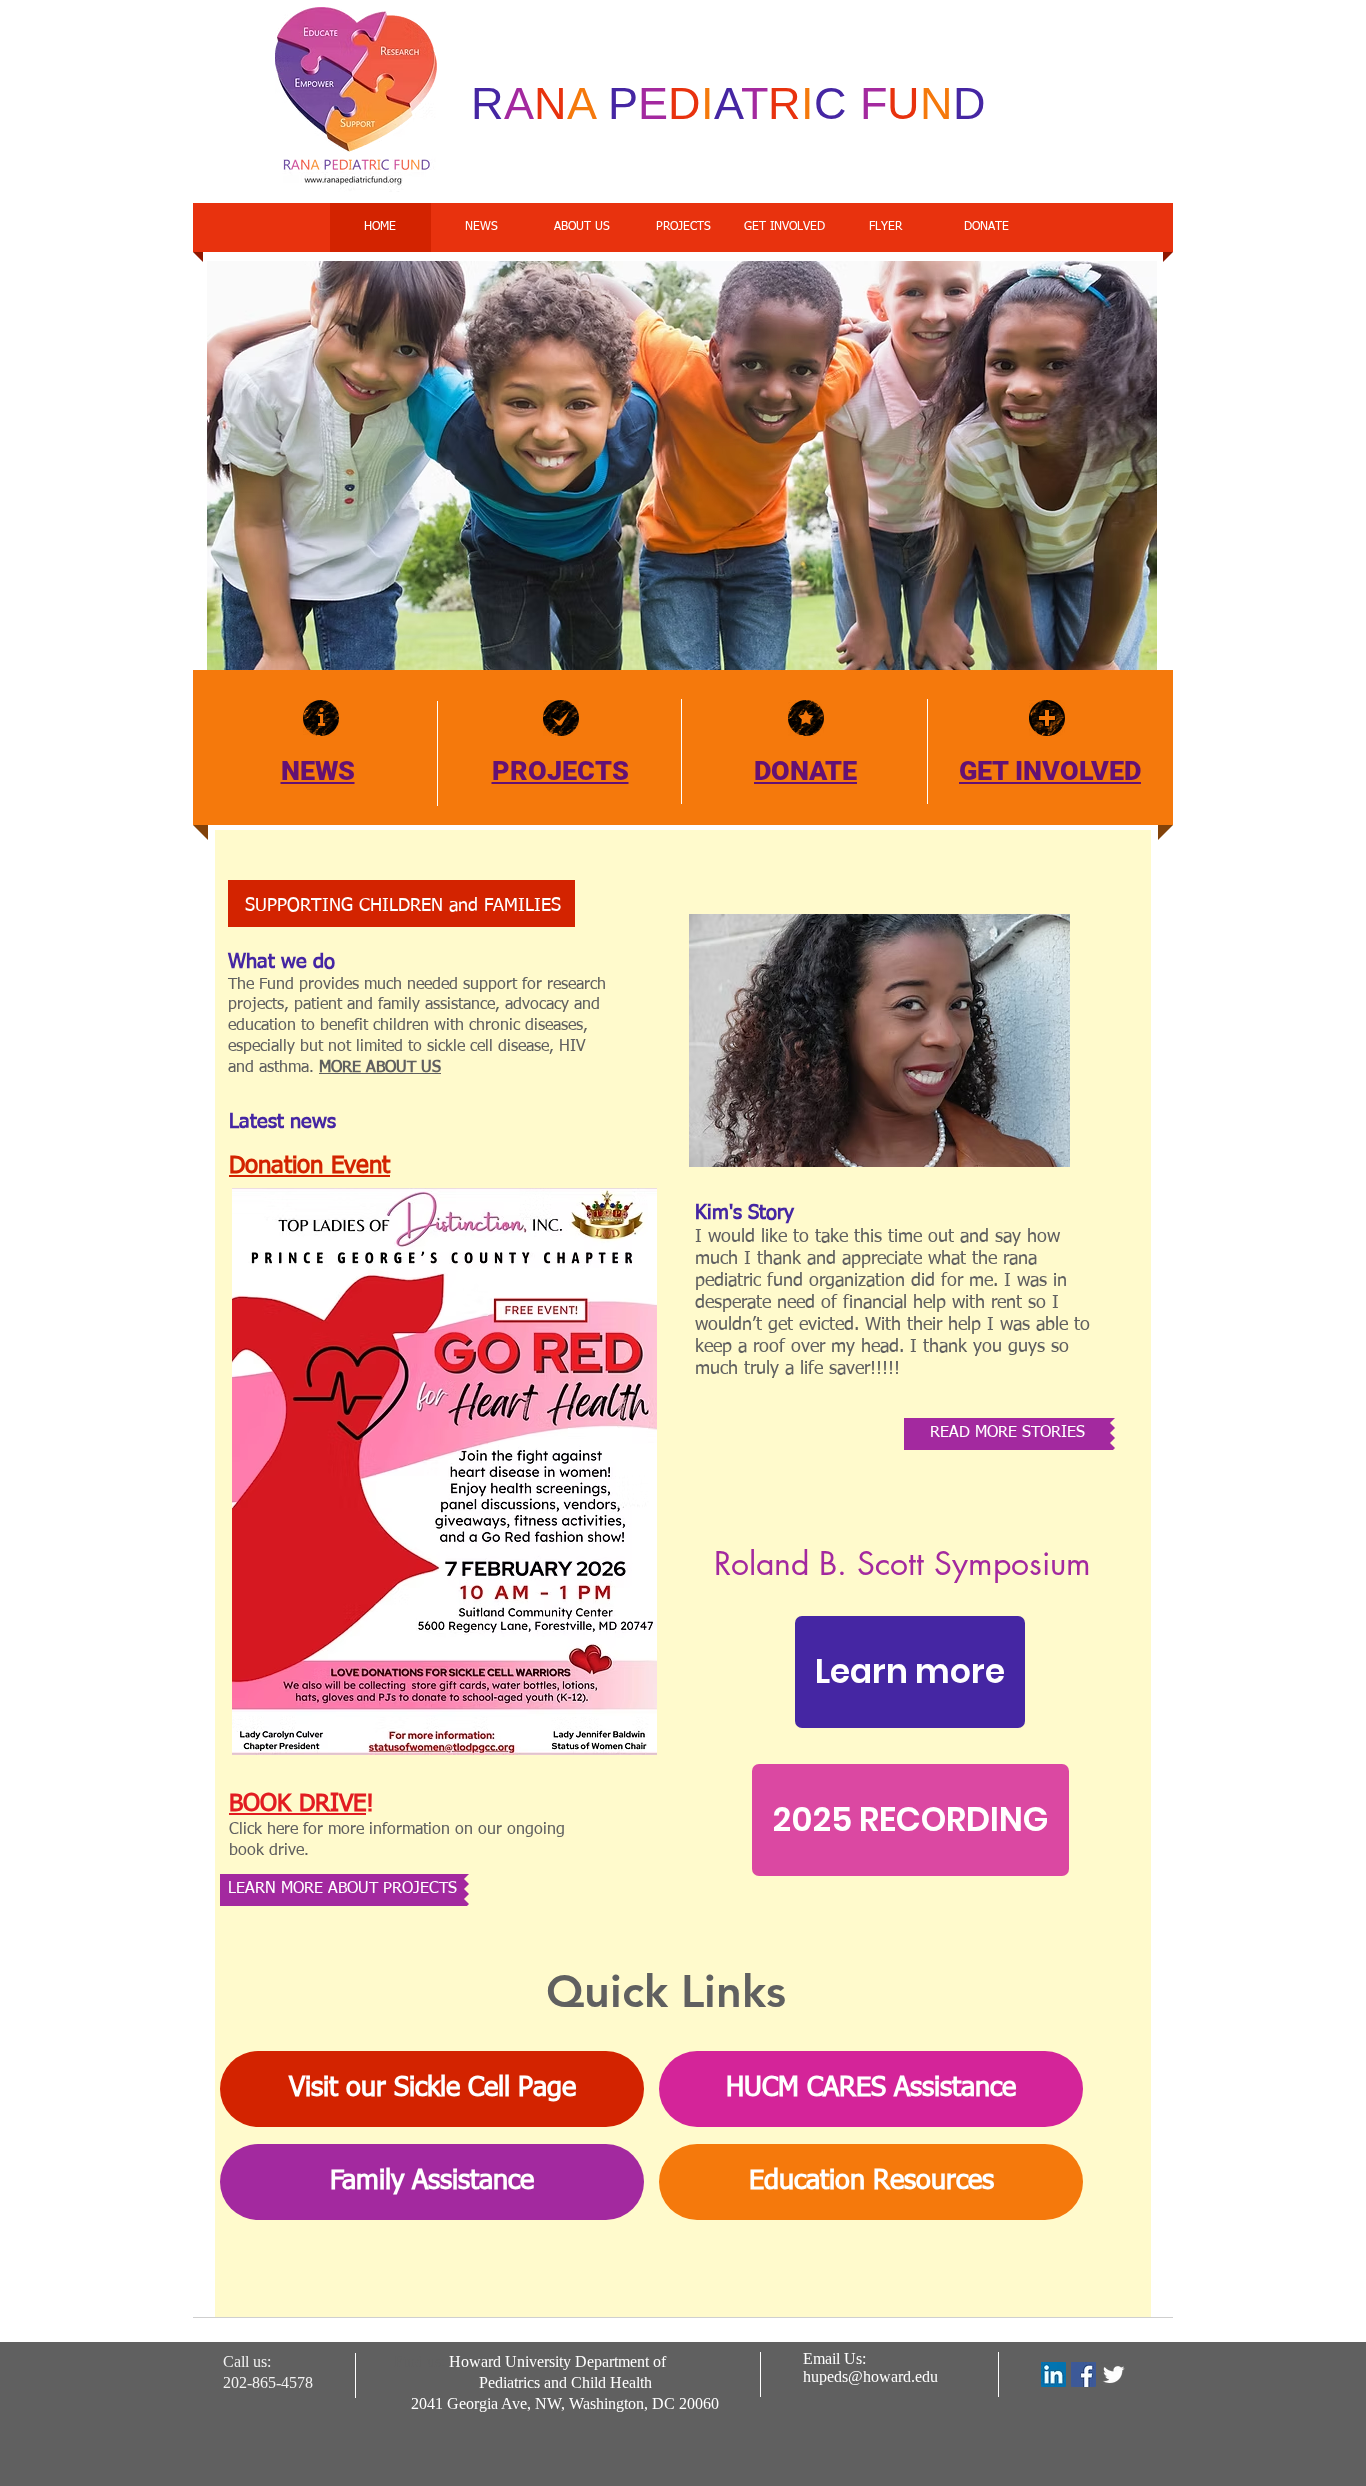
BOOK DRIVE (297, 1804)
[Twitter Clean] (1113, 2374)
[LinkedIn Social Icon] (1053, 2374)
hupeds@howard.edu (870, 2376)
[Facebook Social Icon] (1083, 2374)
